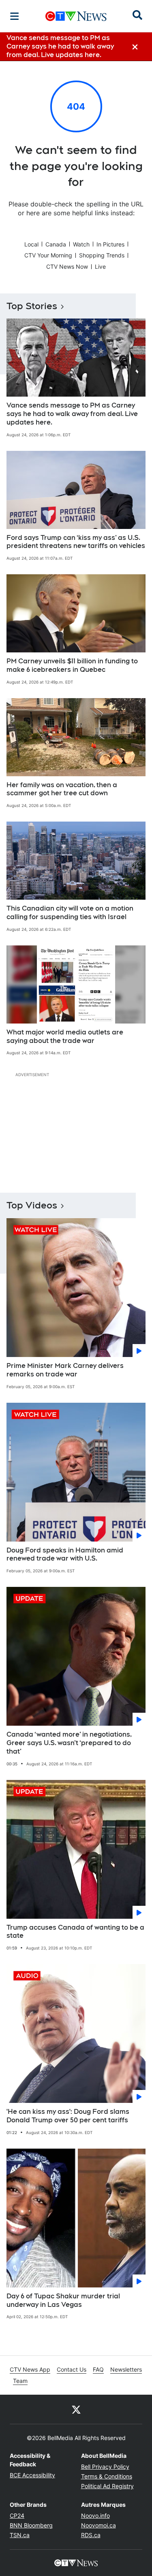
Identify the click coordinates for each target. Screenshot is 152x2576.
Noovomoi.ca (98, 2525)
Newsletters (126, 2369)
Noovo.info (95, 2515)
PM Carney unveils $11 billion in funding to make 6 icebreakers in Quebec (72, 665)
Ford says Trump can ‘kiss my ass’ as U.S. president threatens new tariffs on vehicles (76, 542)
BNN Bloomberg (31, 2525)
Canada (56, 244)
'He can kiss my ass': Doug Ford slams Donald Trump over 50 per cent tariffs (68, 2116)
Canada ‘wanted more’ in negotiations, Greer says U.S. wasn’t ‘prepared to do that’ (69, 1743)
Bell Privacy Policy (105, 2467)
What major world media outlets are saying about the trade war (65, 1036)
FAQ (98, 2369)
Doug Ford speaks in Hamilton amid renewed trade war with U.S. (65, 1555)
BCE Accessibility (32, 2475)
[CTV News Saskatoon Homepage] (76, 16)
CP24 (17, 2515)
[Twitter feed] (76, 2409)
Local (31, 244)
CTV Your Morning (48, 255)
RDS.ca (91, 2535)
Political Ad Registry (107, 2486)
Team (20, 2381)
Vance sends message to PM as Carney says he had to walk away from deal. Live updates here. (72, 414)
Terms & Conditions (107, 2476)
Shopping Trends (102, 255)
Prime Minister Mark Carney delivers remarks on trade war (65, 1370)
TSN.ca (20, 2535)
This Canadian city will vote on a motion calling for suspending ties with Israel (70, 913)
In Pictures (110, 244)
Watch (81, 244)
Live (100, 267)
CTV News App (30, 2369)
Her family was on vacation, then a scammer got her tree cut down (62, 789)
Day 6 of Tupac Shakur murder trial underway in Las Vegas (63, 2300)
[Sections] (15, 16)
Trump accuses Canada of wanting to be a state (75, 1932)
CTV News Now (67, 267)
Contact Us (72, 2369)
